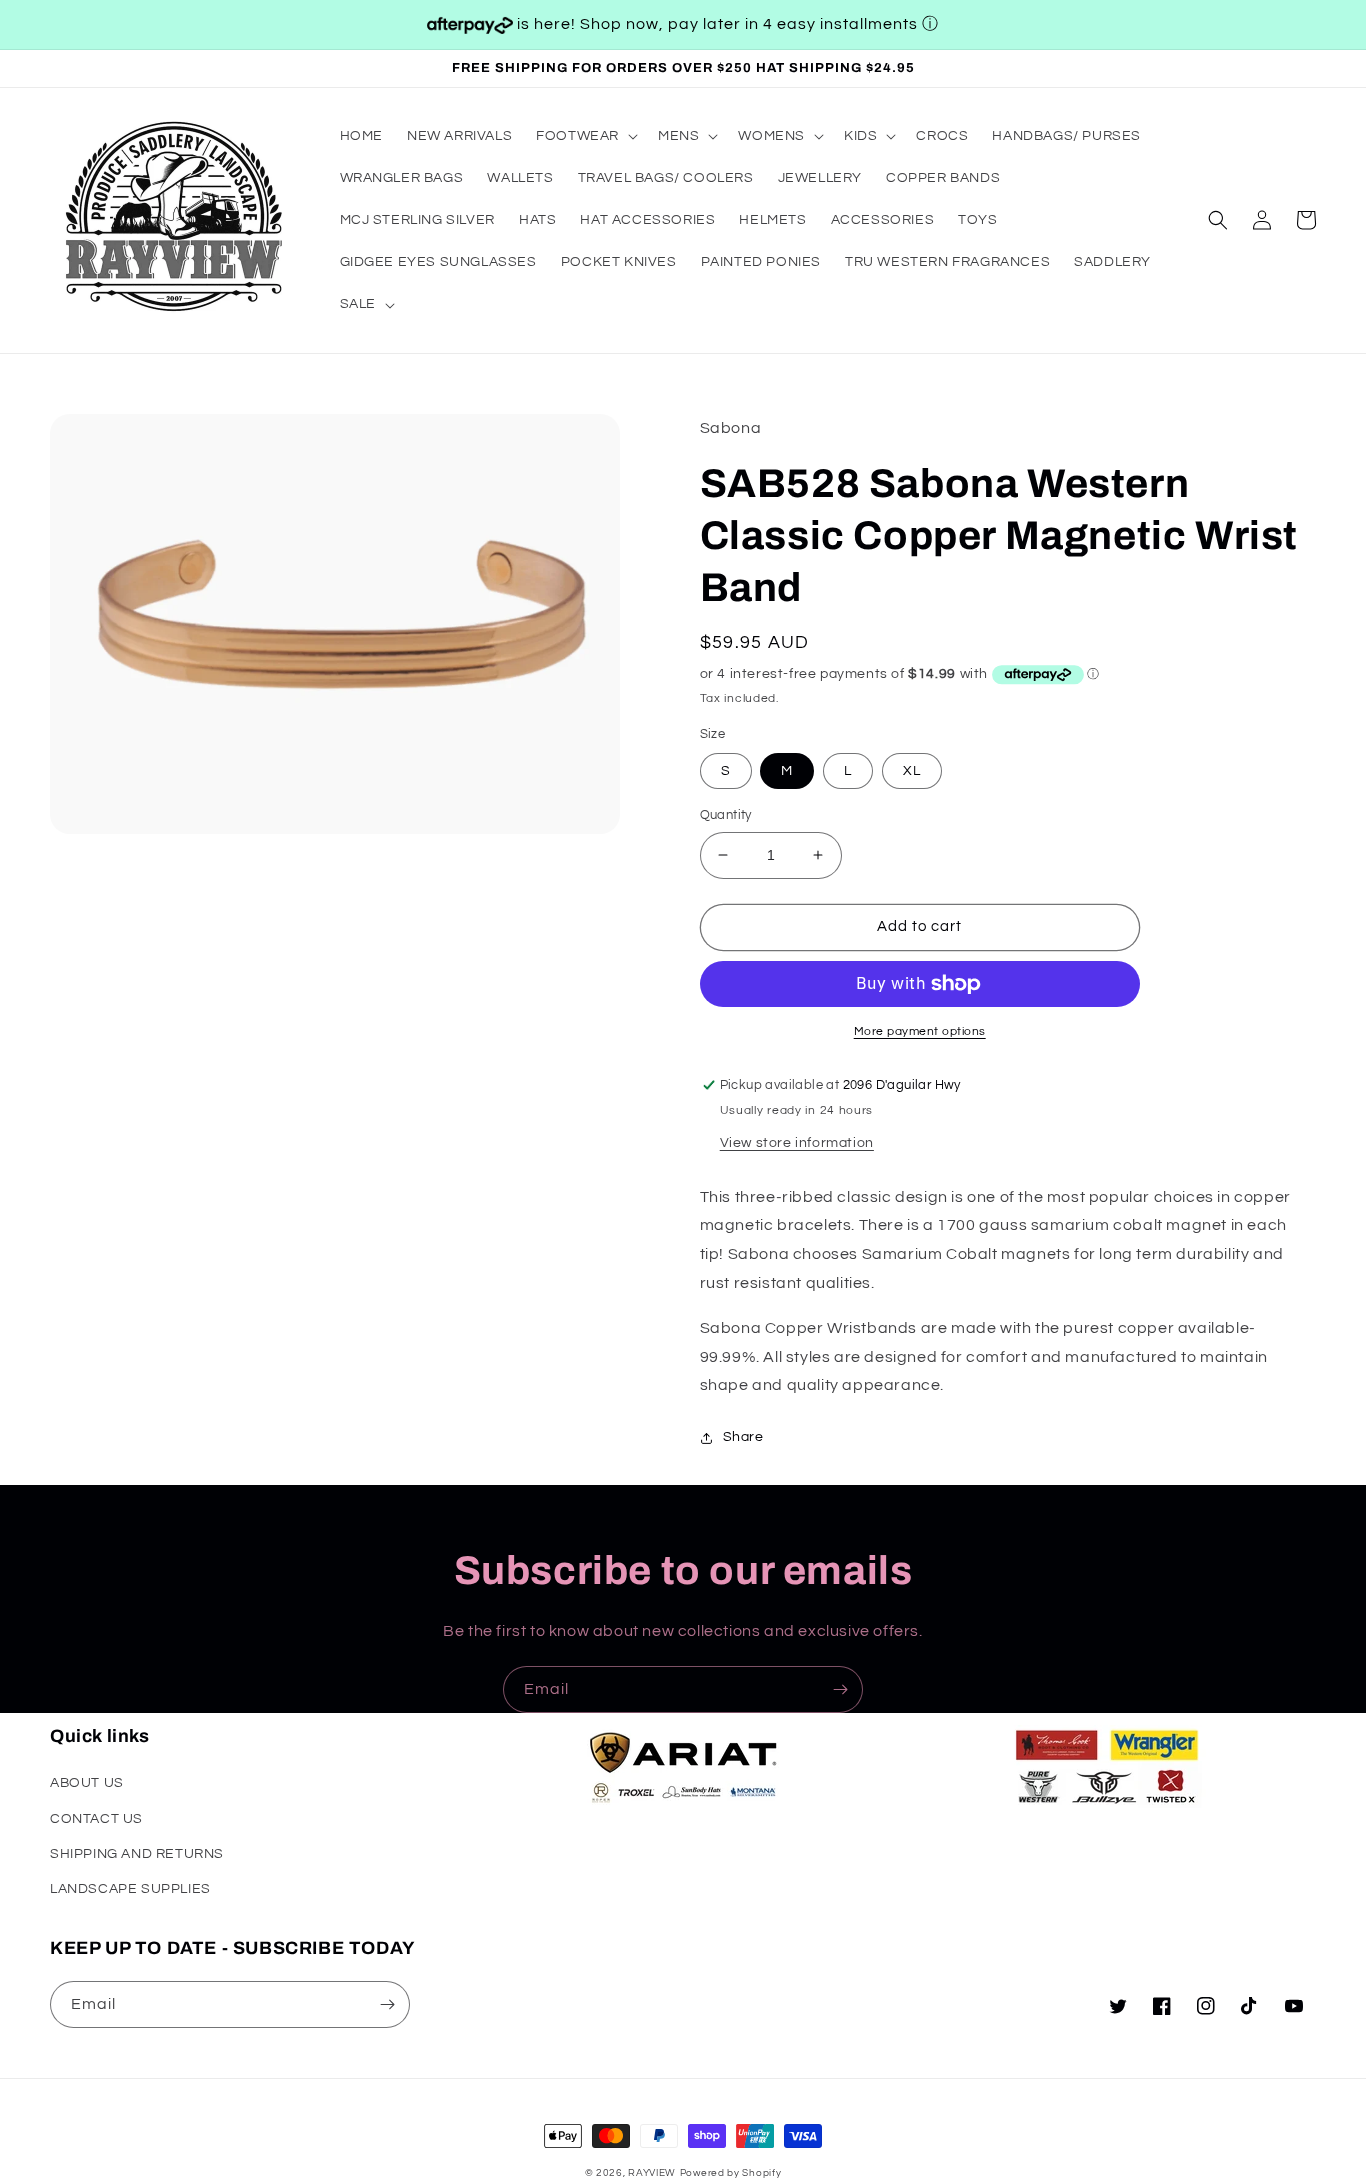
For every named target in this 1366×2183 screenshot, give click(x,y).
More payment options (920, 1031)
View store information (797, 1143)
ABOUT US (87, 1783)
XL (912, 771)
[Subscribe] (840, 1689)
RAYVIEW (652, 2173)
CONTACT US (96, 1819)
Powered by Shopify (731, 2173)
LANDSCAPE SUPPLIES (130, 1889)
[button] (585, 136)
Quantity (726, 815)
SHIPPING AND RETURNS (137, 1854)
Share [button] (743, 1437)
